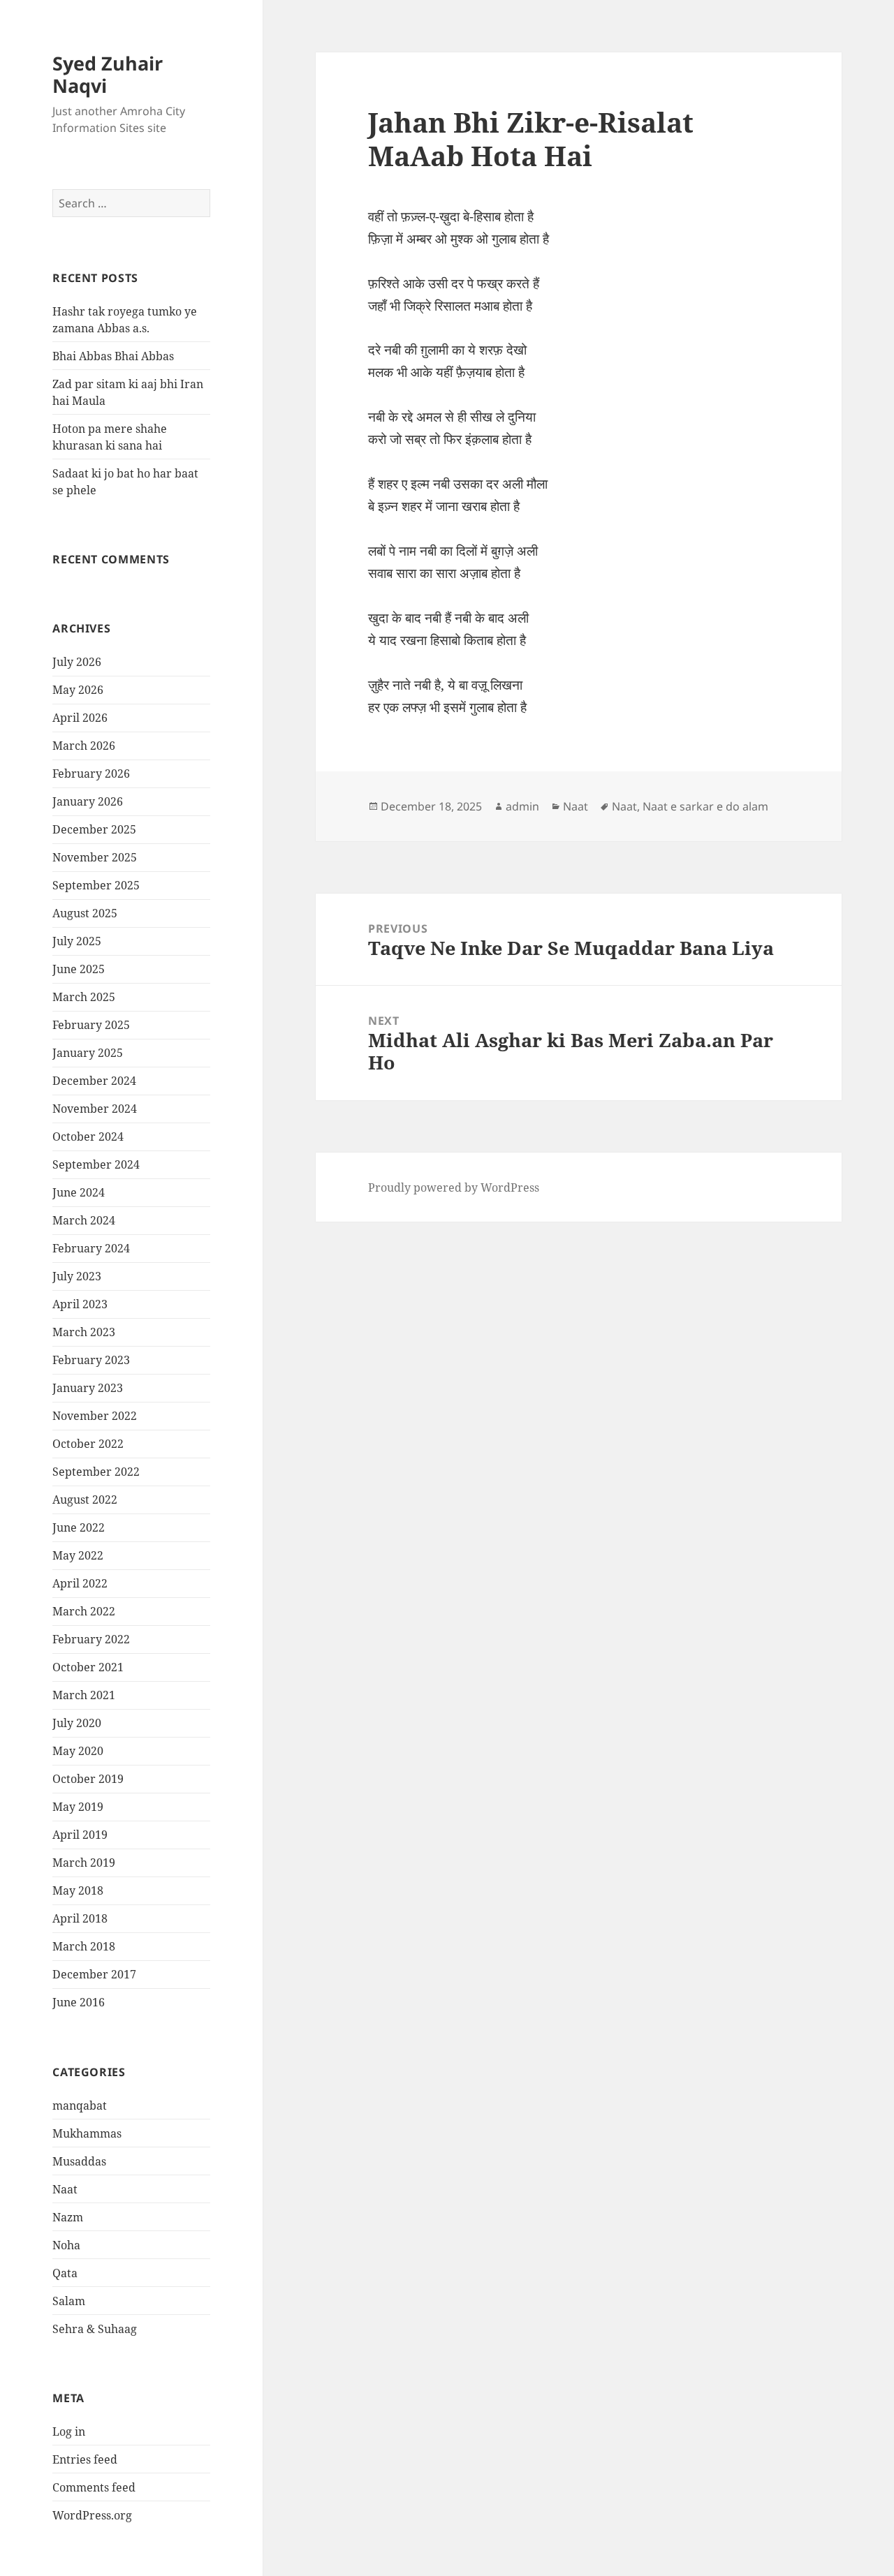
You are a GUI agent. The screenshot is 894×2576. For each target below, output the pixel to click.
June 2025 (79, 969)
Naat (65, 2189)
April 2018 (80, 1918)
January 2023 (88, 1388)
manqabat (80, 2105)
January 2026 (88, 801)
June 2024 (79, 1192)
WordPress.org (92, 2515)
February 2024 (91, 1248)
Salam (69, 2301)
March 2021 (84, 1695)
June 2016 (79, 2002)
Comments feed (94, 2487)
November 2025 (95, 857)
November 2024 (95, 1109)
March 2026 (84, 746)
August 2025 (85, 913)
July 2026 (77, 662)
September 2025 (96, 885)
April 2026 (80, 718)
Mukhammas (87, 2133)
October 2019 (88, 1779)
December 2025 (94, 829)
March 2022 (84, 1611)
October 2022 (88, 1444)
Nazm (68, 2217)
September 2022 (96, 1472)
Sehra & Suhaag (95, 2329)
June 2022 (79, 1527)
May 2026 (78, 690)
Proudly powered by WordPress (454, 1187)
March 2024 (84, 1220)
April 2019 (80, 1835)
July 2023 (77, 1276)
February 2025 (91, 1025)
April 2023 (80, 1304)
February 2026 (91, 773)
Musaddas (79, 2161)
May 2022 (78, 1555)
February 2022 (91, 1639)
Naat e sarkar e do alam (705, 806)
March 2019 (84, 1863)
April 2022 (80, 1583)
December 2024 (94, 1081)
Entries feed (85, 2459)
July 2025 (77, 941)
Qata (65, 2273)
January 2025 (88, 1053)
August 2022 (85, 1500)
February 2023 (91, 1360)
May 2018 (78, 1890)
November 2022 (95, 1416)
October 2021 (88, 1667)
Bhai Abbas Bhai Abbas (113, 356)
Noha (66, 2245)
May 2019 (78, 1807)
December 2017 (94, 1974)
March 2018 (84, 1946)
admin (522, 806)
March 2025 (84, 997)
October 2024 (88, 1137)
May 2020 (78, 1751)
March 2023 (84, 1332)
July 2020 (77, 1723)
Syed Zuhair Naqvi (108, 74)
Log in (69, 2431)
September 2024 (96, 1164)
